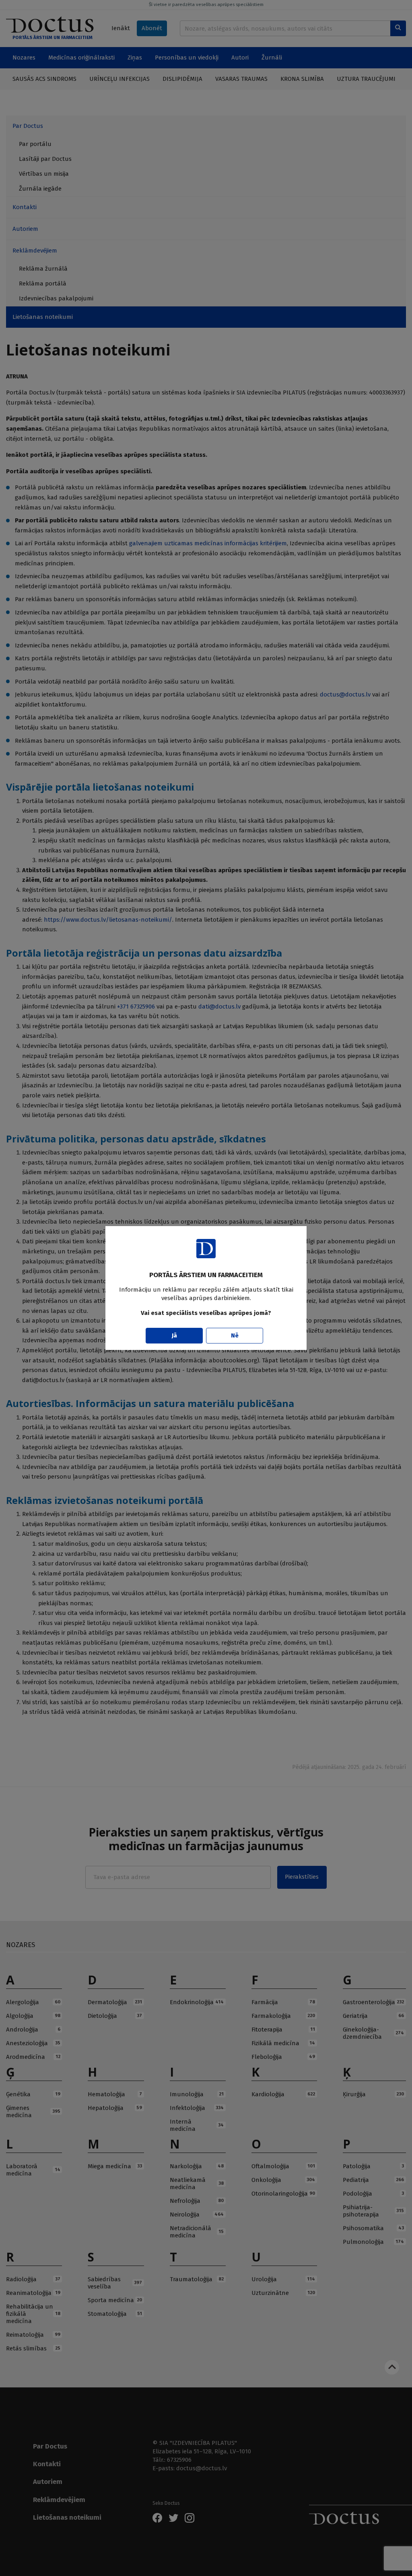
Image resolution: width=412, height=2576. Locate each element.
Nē (235, 1335)
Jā (174, 1335)
